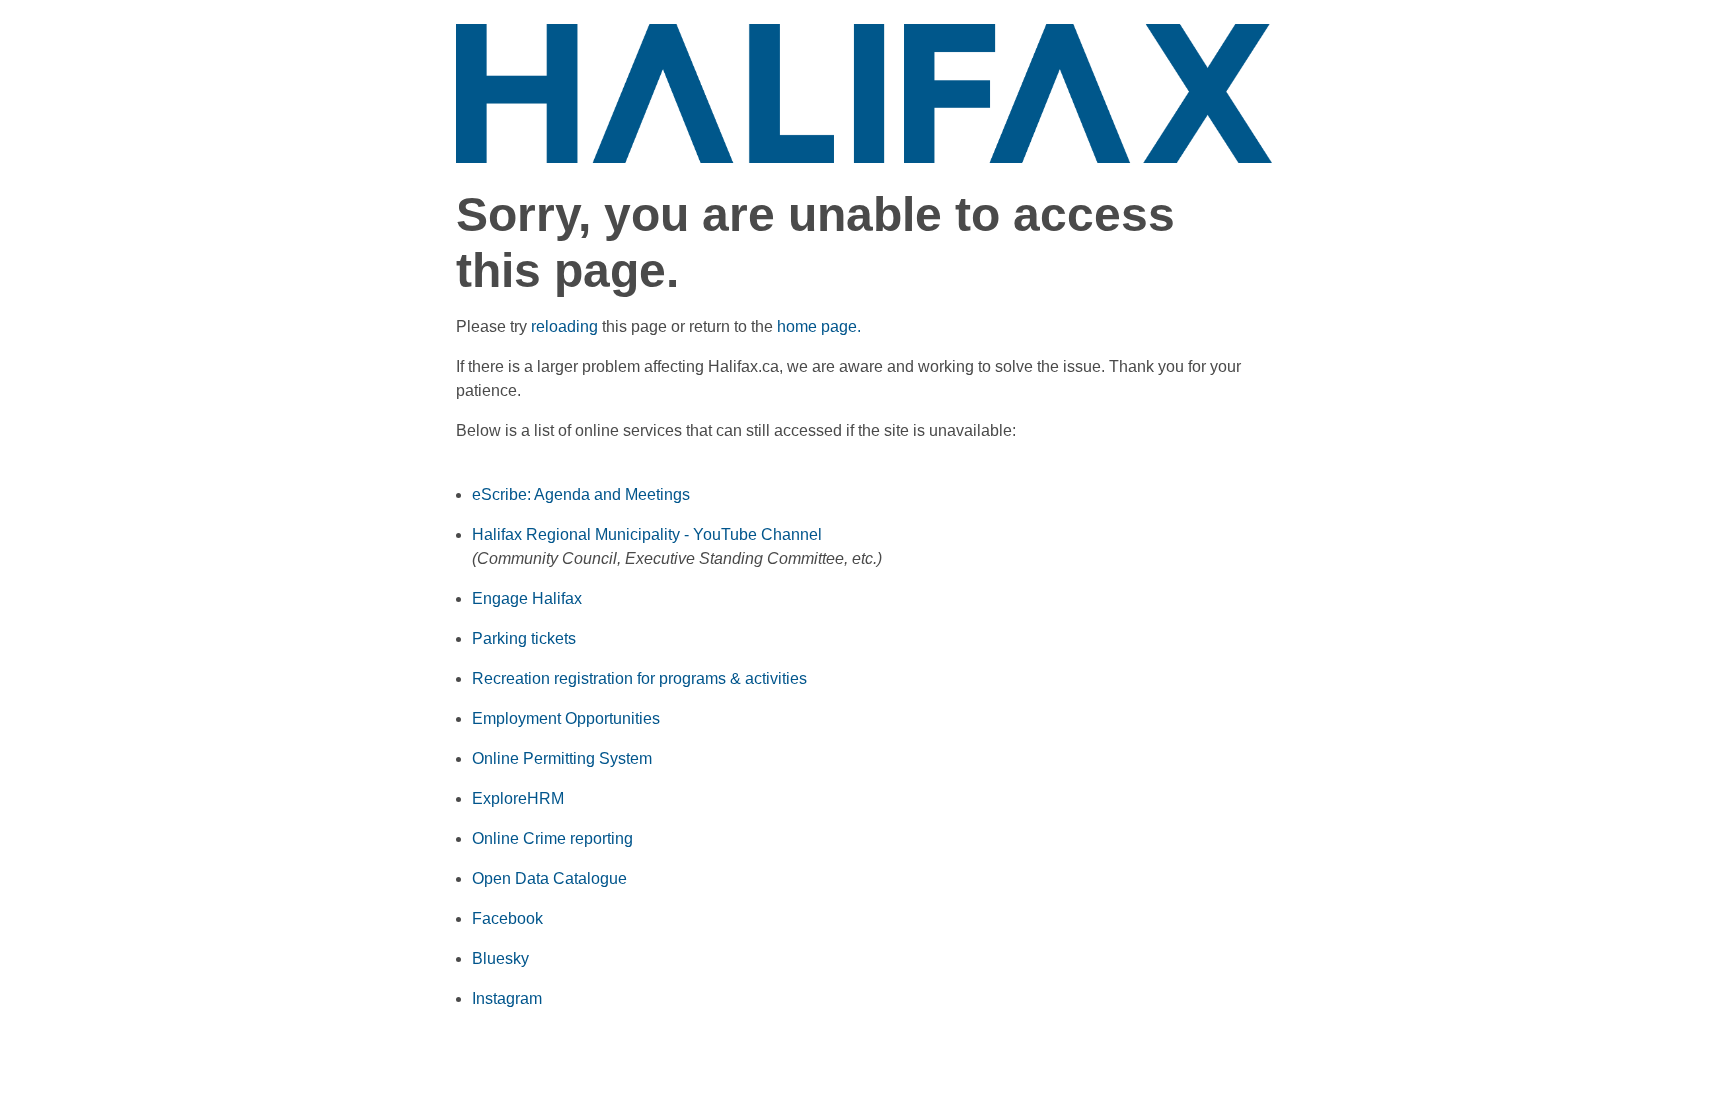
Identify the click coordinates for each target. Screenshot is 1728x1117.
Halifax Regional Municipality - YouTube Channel (647, 534)
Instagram (507, 998)
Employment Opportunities (566, 718)
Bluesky (500, 958)
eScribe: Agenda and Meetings (581, 494)
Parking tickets (524, 638)
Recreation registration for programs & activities (639, 678)
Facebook (507, 918)
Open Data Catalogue (549, 878)
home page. (819, 326)
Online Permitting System (562, 758)
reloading (564, 326)
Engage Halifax (527, 598)
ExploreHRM (518, 798)
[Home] (864, 92)
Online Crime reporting (552, 838)
